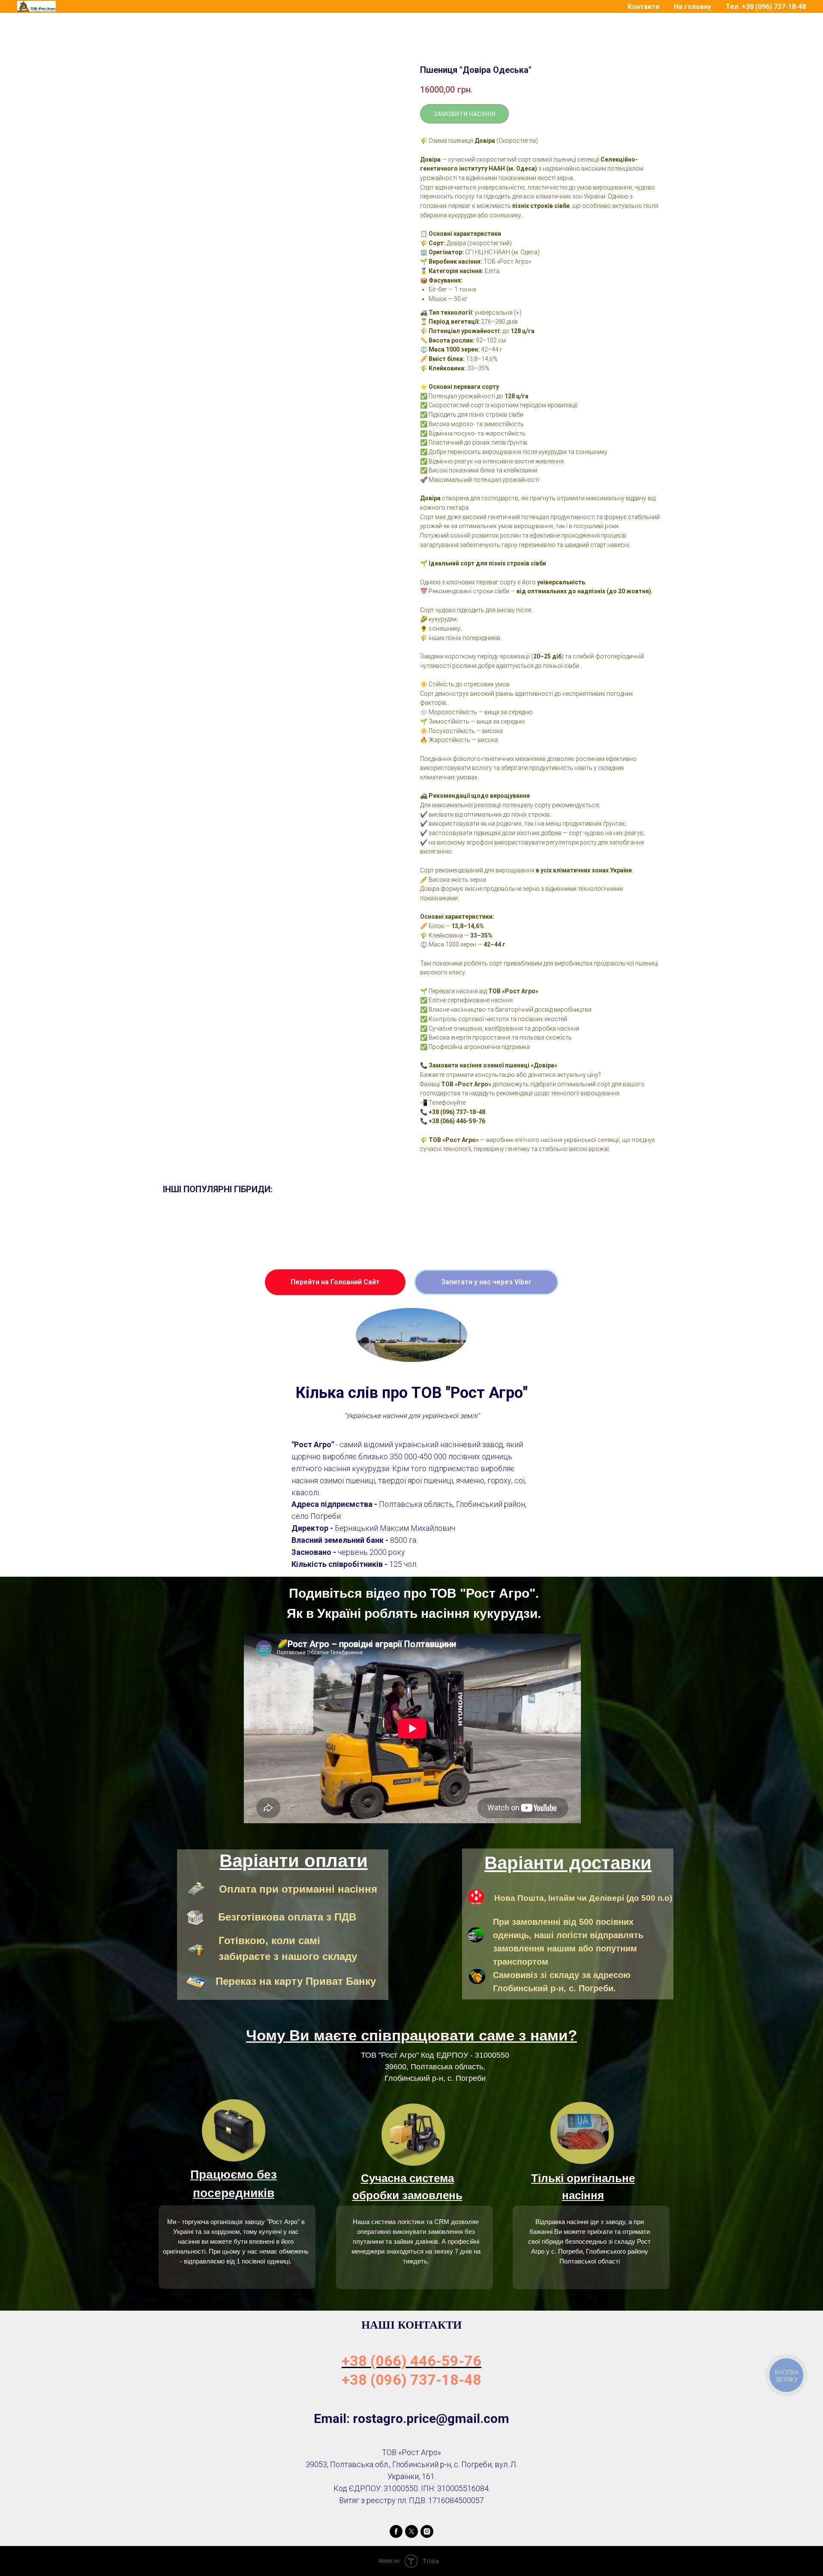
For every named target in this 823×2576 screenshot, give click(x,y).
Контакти (643, 7)
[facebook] (396, 2531)
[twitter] (411, 2531)
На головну (692, 7)
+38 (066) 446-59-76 (411, 2361)
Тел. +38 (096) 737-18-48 (766, 7)
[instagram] (427, 2531)
